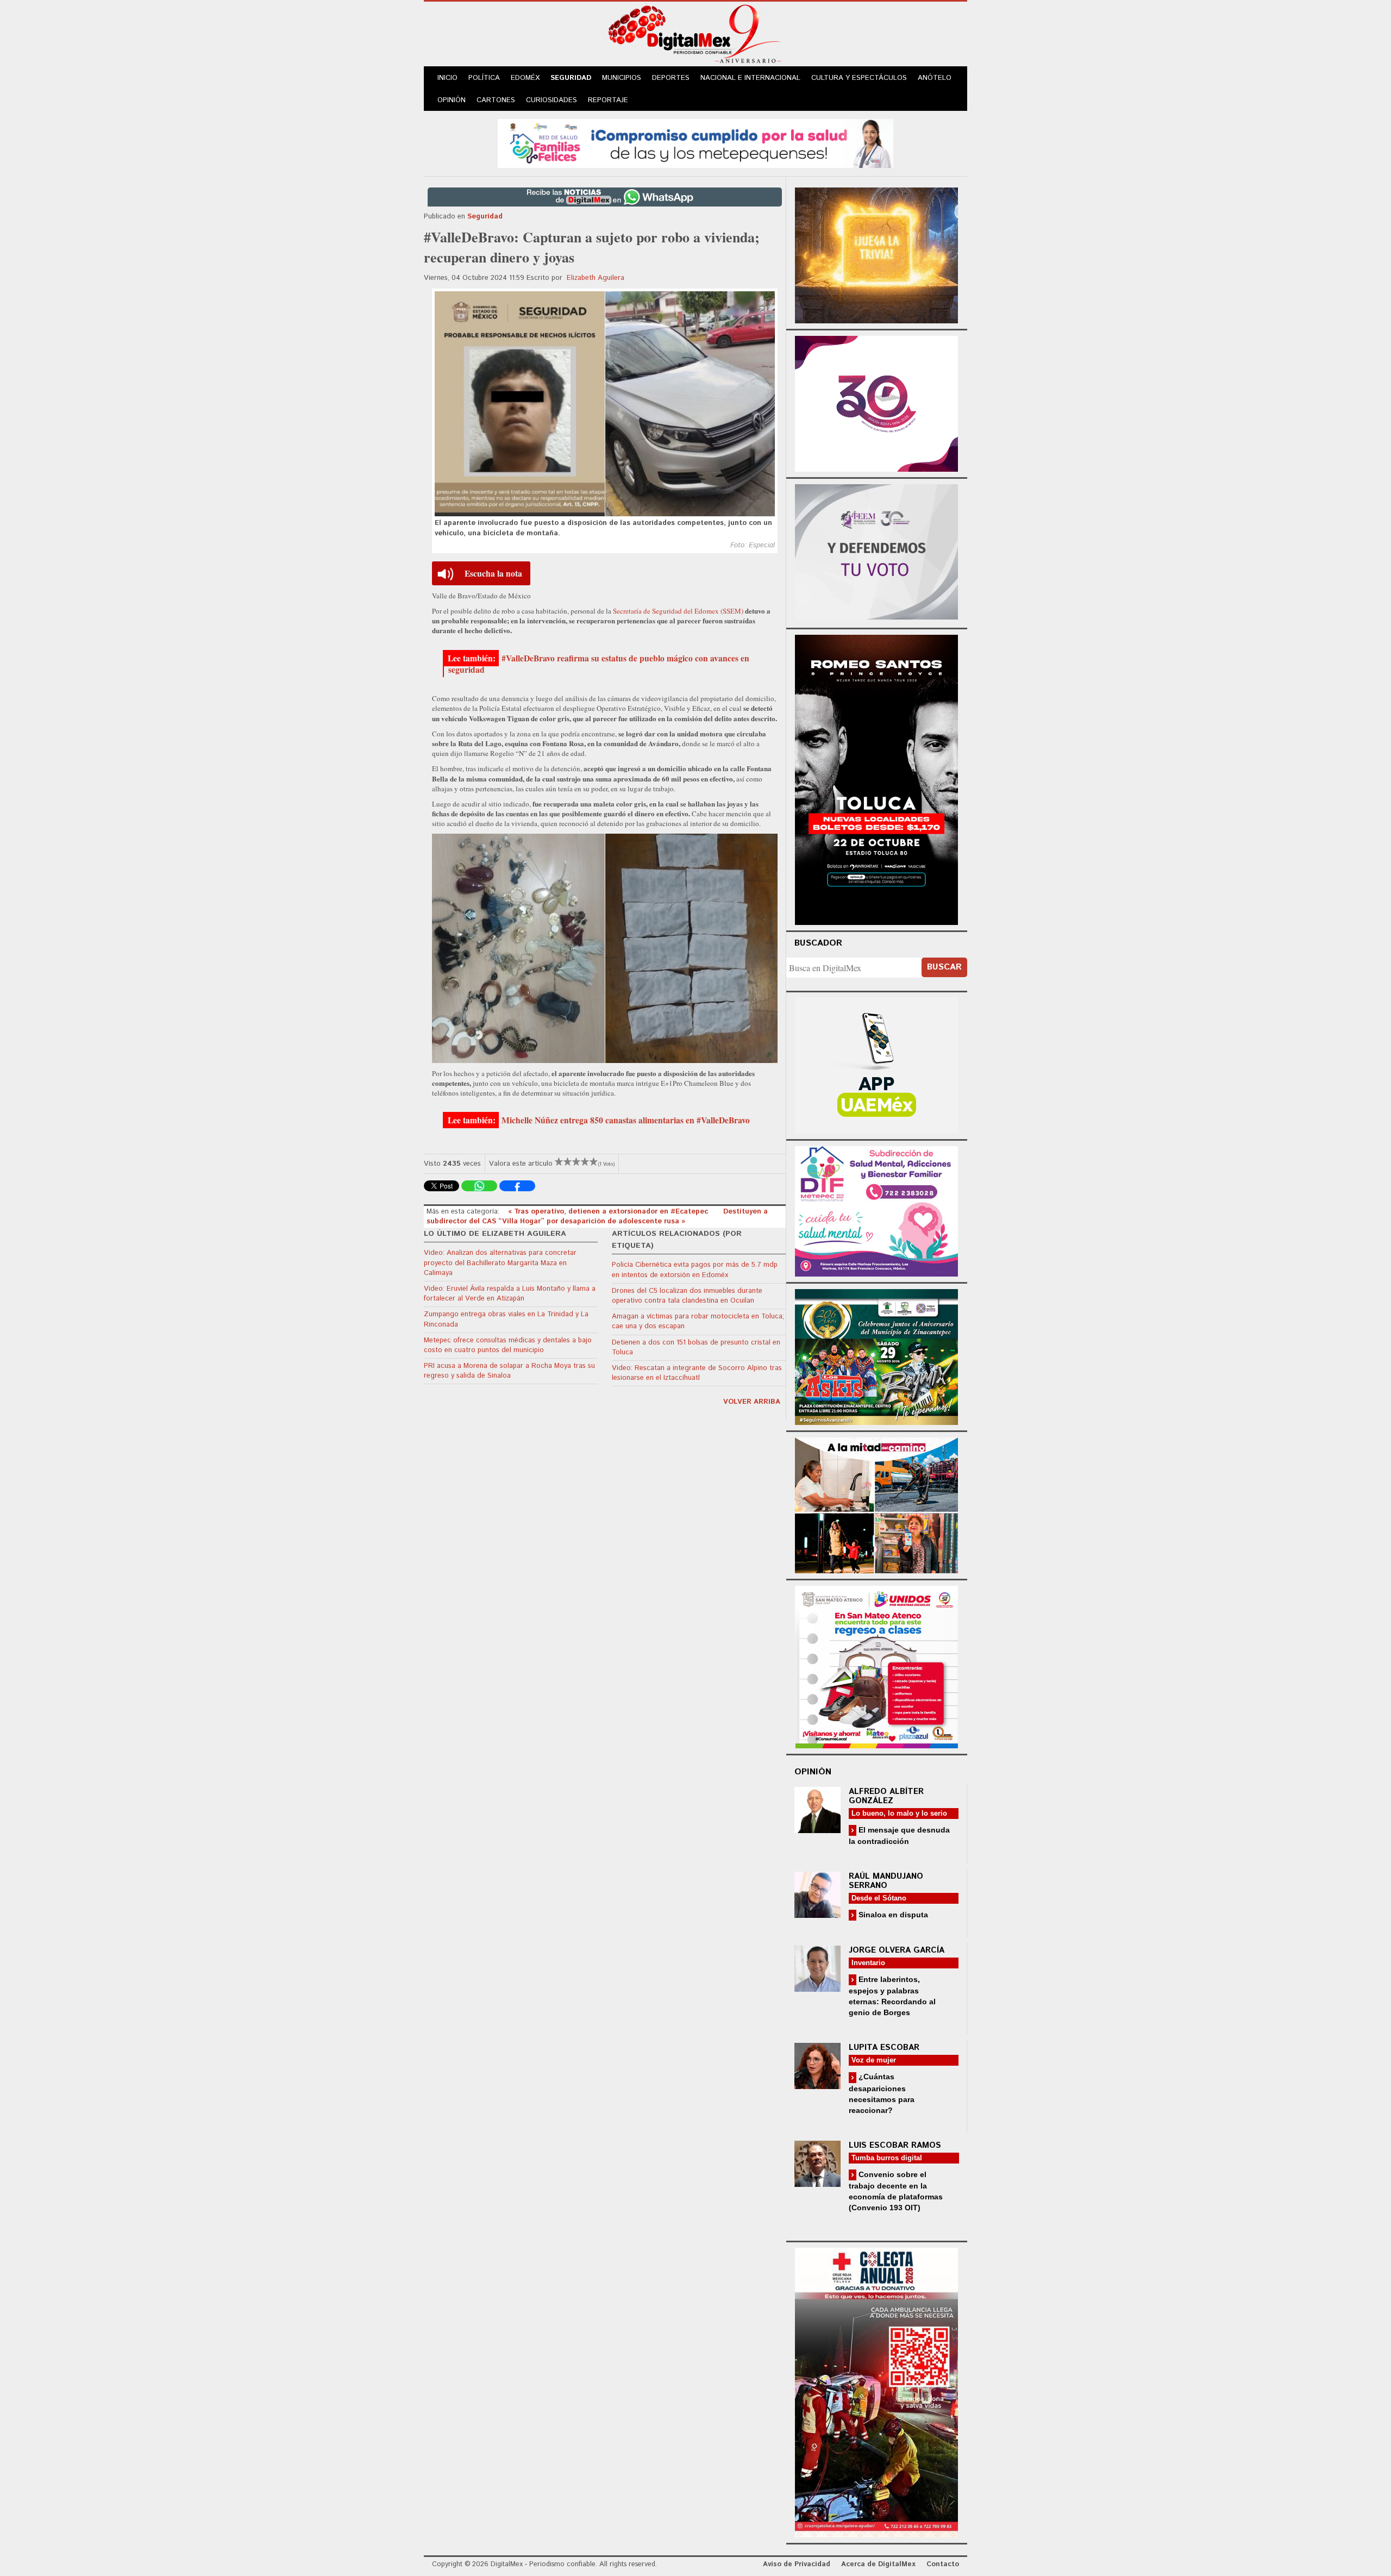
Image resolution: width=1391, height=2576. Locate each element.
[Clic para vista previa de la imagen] (605, 404)
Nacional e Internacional (750, 78)
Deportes (671, 78)
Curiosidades (552, 100)
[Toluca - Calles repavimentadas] (876, 1503)
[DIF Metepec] (876, 1210)
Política (484, 78)
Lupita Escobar (884, 2047)
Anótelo (935, 78)
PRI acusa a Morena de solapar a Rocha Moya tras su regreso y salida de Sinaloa (509, 1371)
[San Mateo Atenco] (876, 1665)
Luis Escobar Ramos (895, 2145)
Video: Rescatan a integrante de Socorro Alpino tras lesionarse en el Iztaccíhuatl (697, 1373)
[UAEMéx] (876, 1064)
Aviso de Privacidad (797, 2564)
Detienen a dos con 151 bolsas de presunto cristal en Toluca (696, 1348)
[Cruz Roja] (876, 2391)
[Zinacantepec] (876, 1355)
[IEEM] (876, 402)
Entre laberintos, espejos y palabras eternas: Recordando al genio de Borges (892, 1996)
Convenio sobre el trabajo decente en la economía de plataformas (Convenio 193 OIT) (896, 2191)
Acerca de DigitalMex (878, 2564)
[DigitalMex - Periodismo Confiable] (695, 36)
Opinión (452, 100)
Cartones (496, 100)
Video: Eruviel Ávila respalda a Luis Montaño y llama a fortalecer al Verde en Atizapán (510, 1294)
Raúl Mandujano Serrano (886, 1881)
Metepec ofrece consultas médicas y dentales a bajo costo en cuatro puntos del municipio (508, 1345)
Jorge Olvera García (897, 1950)
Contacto (943, 2564)
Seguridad (571, 78)
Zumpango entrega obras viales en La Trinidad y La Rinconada (506, 1319)
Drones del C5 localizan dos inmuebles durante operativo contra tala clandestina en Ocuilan (687, 1296)
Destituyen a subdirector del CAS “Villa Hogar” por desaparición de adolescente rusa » (597, 1217)
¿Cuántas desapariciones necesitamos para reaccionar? (882, 2093)
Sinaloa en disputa (892, 1915)
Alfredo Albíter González (886, 1796)
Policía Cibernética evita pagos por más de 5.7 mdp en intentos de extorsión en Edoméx (695, 1270)
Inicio (447, 78)
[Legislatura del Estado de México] (876, 254)
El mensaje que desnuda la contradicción (899, 1836)
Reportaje (608, 100)
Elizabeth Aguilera (596, 278)
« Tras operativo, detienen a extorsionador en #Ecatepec (609, 1212)
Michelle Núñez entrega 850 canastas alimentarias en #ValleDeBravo (626, 1120)
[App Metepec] (695, 142)
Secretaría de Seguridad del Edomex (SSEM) (679, 611)
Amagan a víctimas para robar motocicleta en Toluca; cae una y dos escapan (698, 1321)
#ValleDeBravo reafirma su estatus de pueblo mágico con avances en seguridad (599, 664)
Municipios (622, 78)
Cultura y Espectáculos (859, 78)
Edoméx (525, 78)
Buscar (944, 967)
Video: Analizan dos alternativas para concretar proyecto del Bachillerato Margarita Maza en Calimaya (500, 1263)
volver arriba (752, 1402)
